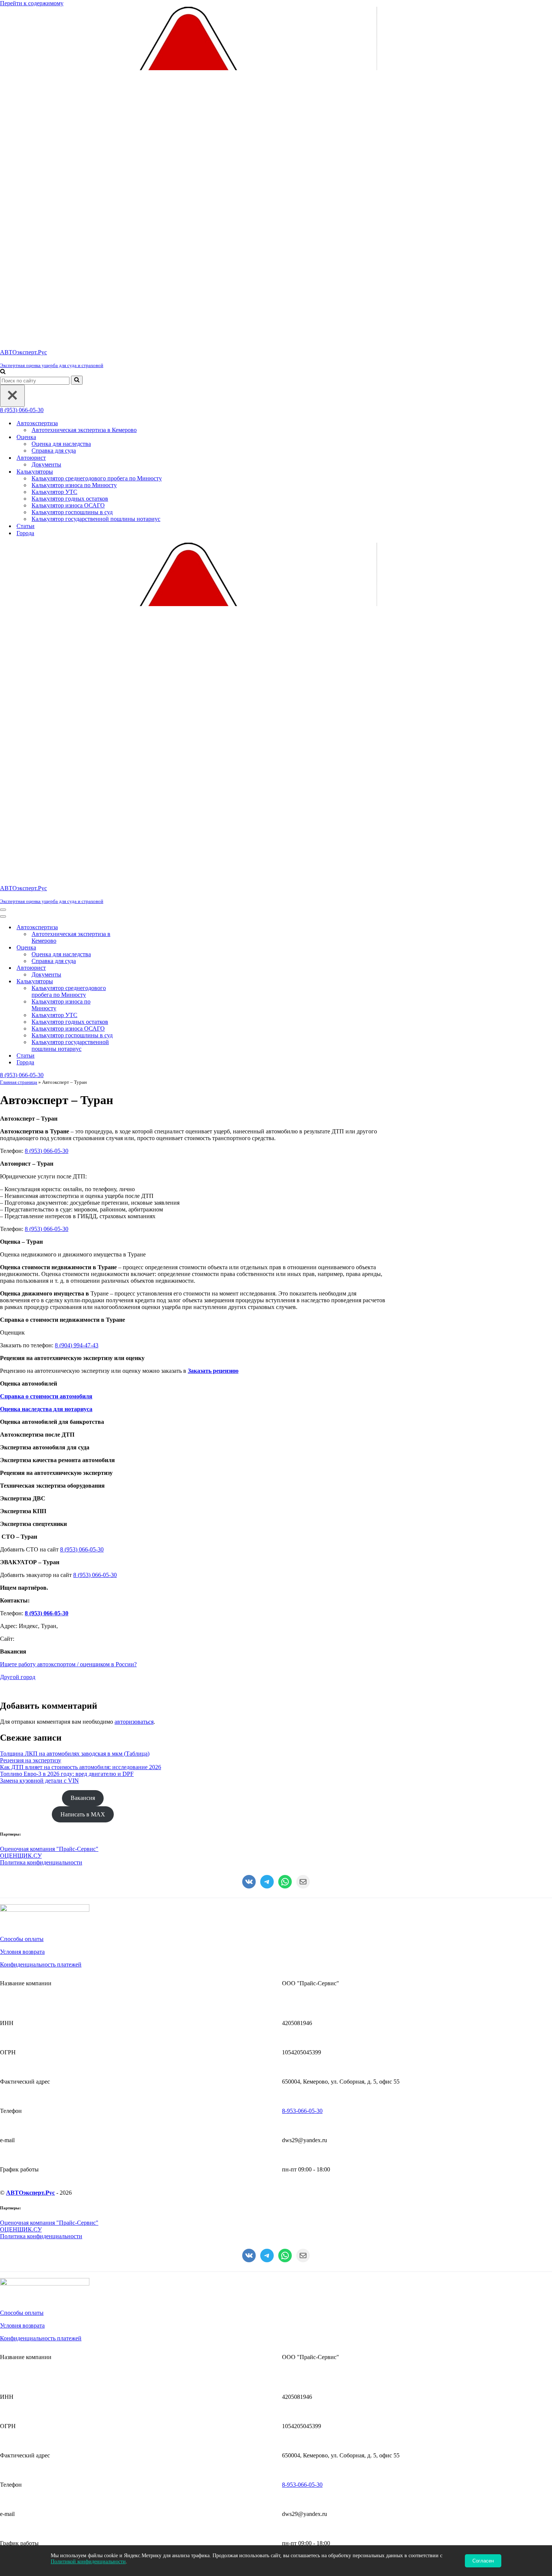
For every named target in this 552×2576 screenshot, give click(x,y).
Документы (46, 464)
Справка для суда (54, 451)
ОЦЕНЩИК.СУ (21, 1856)
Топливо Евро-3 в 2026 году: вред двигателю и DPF (67, 1774)
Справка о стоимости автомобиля (46, 1396)
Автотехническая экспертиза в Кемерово (84, 430)
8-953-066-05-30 (302, 2111)
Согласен (483, 2561)
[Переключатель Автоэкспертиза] (131, 928)
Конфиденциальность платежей (41, 1964)
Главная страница (19, 1082)
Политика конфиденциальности (41, 1862)
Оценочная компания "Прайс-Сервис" (49, 1849)
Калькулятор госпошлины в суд (72, 512)
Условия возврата (22, 1952)
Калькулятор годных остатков (70, 499)
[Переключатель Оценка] (131, 948)
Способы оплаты (22, 1939)
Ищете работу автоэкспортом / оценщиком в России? (68, 1664)
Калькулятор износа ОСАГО (68, 505)
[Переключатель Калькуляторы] (131, 982)
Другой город (18, 1677)
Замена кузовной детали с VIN (39, 1781)
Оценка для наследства (61, 444)
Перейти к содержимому (32, 3)
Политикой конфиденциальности (88, 2562)
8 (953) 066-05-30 (22, 410)
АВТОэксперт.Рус (30, 2193)
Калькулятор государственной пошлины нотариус (96, 519)
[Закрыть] (12, 396)
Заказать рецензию (213, 1371)
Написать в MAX (83, 1814)
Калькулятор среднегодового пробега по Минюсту (97, 478)
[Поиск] (3, 372)
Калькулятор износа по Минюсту (74, 485)
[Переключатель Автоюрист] (131, 968)
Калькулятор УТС (54, 492)
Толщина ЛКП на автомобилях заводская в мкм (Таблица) (75, 1754)
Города (25, 533)
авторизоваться (134, 1722)
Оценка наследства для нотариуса (46, 1409)
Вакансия (83, 1798)
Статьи (26, 526)
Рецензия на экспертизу (31, 1760)
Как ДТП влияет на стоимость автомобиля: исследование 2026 (81, 1767)
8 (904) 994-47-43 (77, 1345)
